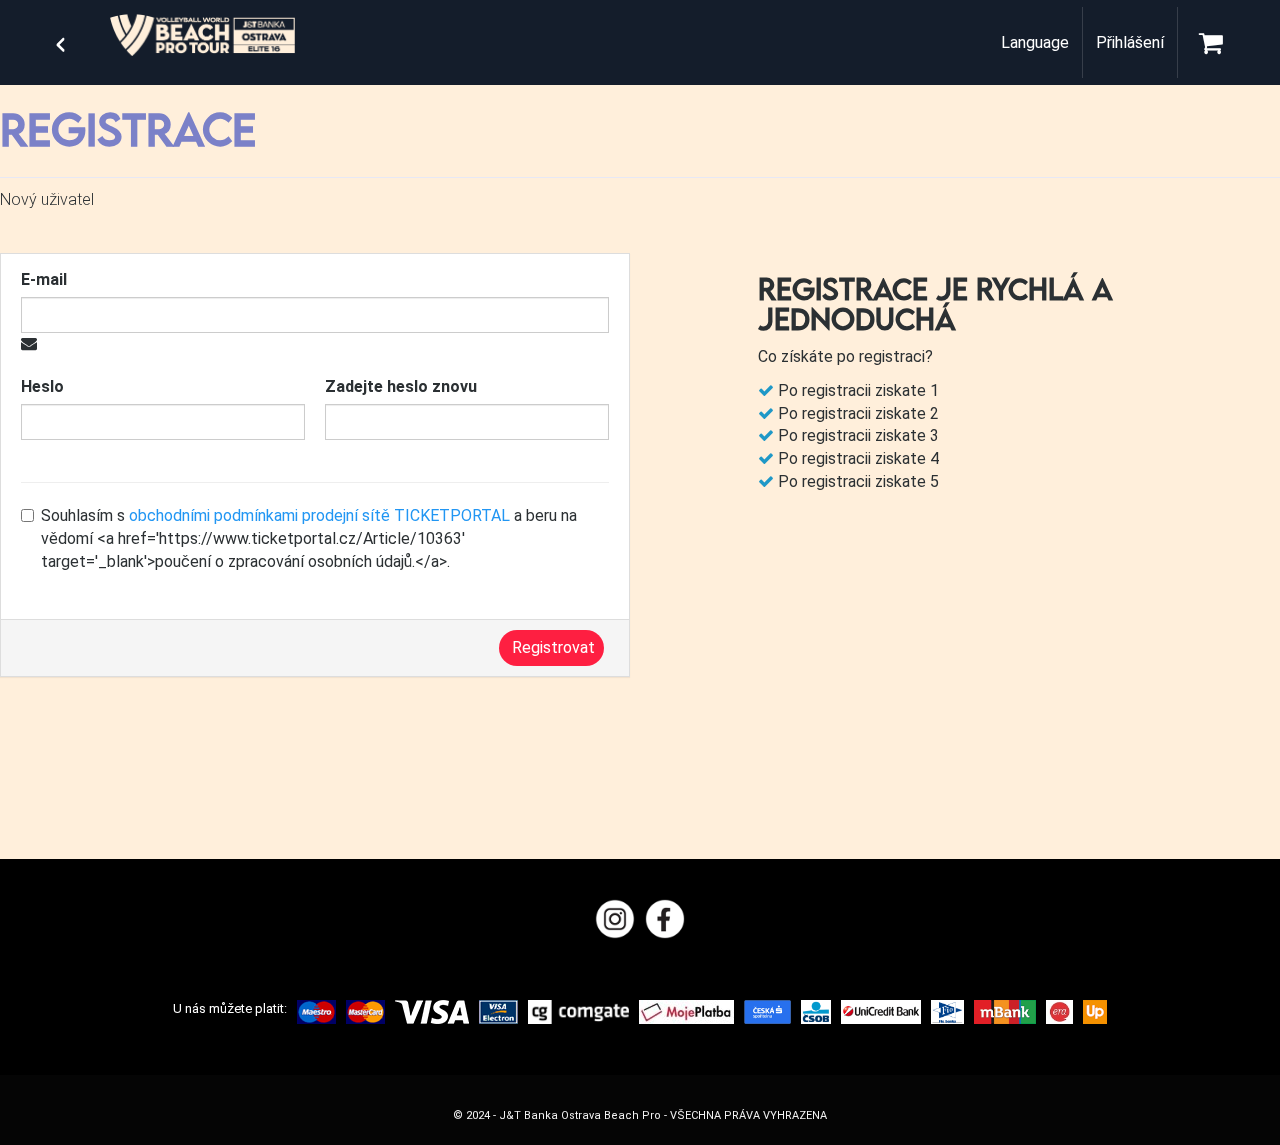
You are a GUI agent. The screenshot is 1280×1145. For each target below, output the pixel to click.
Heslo (42, 386)
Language (1035, 42)
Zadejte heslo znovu (401, 386)
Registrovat (553, 647)
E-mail (44, 279)
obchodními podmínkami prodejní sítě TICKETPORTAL (319, 515)
